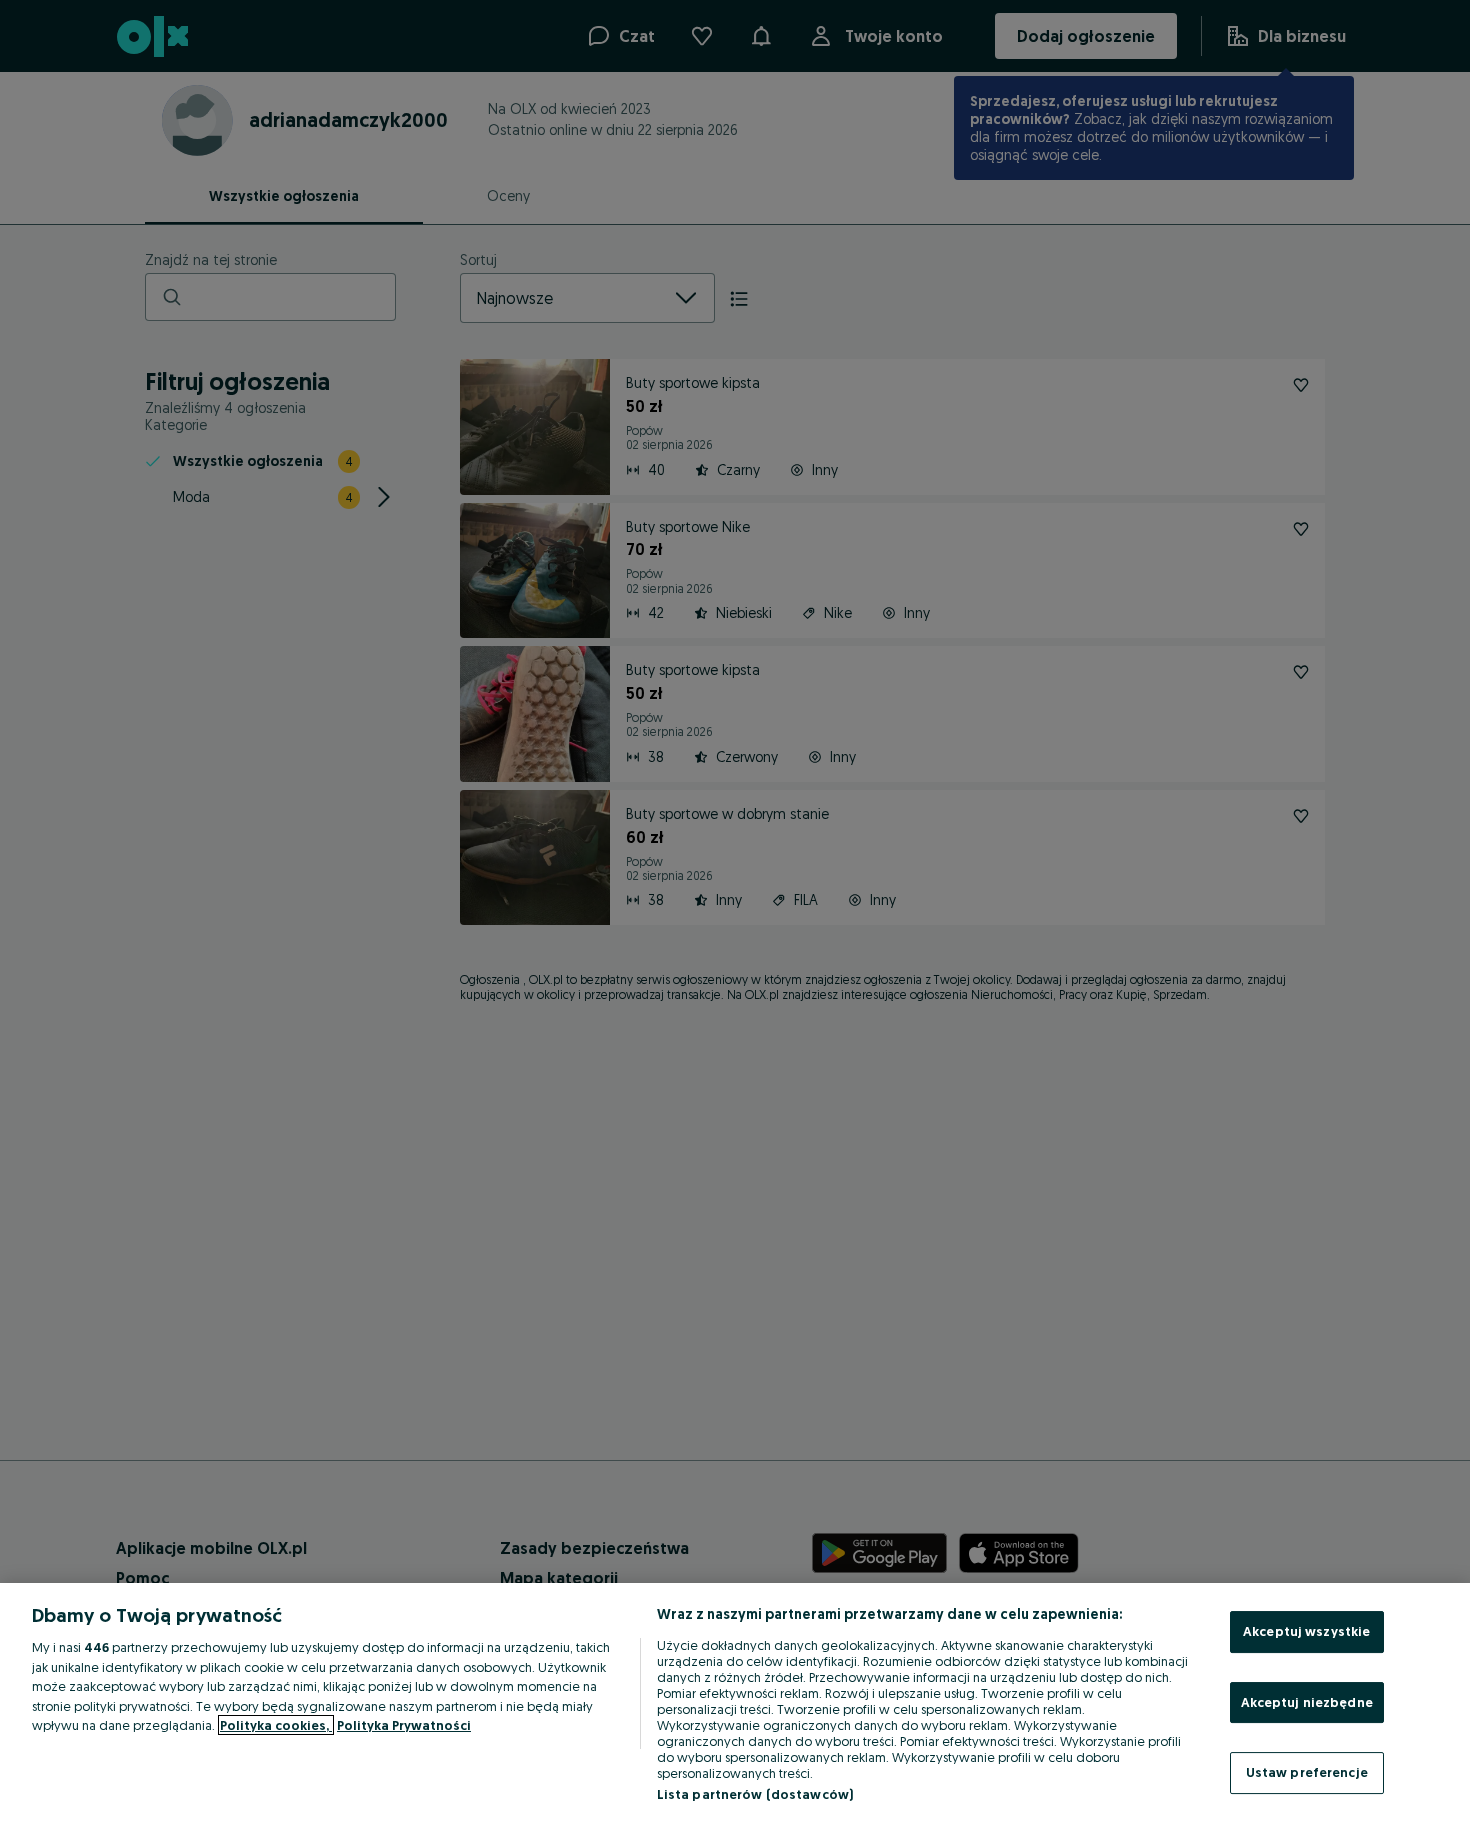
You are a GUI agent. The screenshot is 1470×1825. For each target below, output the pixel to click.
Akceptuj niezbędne (1307, 1702)
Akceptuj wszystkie (1306, 1631)
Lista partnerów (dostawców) (755, 1794)
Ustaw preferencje (1307, 1772)
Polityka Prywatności (404, 1725)
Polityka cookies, (276, 1725)
